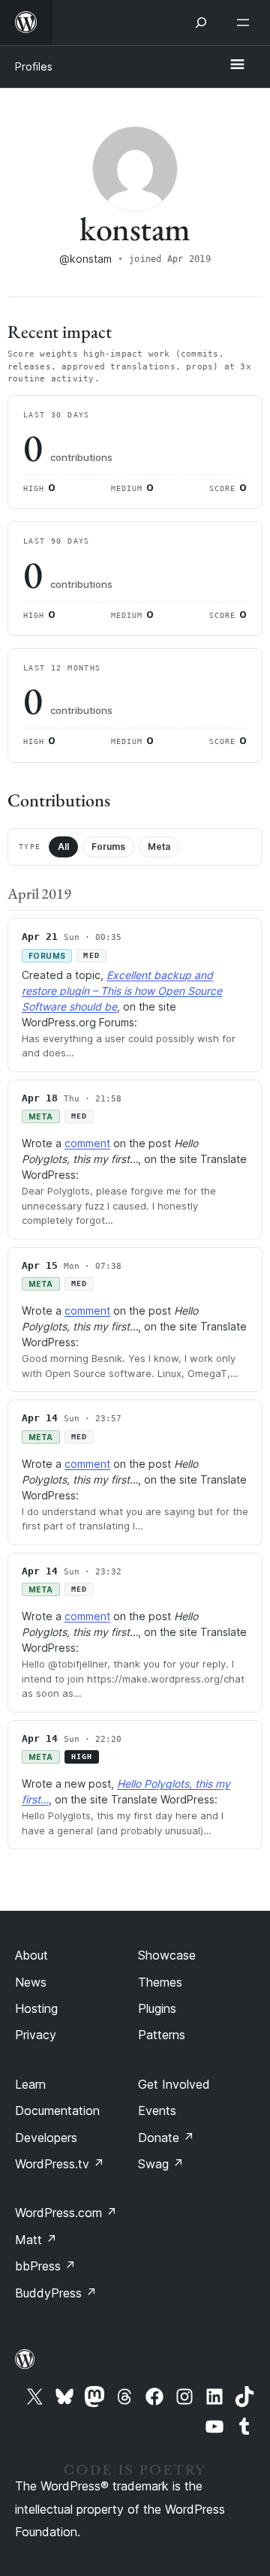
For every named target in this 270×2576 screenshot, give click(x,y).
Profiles (34, 66)
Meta (159, 847)
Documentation (57, 2111)
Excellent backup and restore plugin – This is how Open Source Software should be (122, 991)
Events (157, 2111)
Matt (36, 2240)
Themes (160, 1982)
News (31, 1982)
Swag (161, 2164)
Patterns (162, 2035)
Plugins (157, 2008)
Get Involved (174, 2084)
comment (87, 1143)
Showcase (167, 1955)
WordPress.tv (60, 2164)
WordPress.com (66, 2213)
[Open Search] (201, 23)
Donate (166, 2138)
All (63, 847)
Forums (108, 847)
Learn (30, 2084)
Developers (46, 2138)
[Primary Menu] (237, 65)
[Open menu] (246, 23)
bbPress (45, 2266)
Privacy (36, 2035)
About (31, 1955)
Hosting (36, 2008)
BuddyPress (56, 2293)
